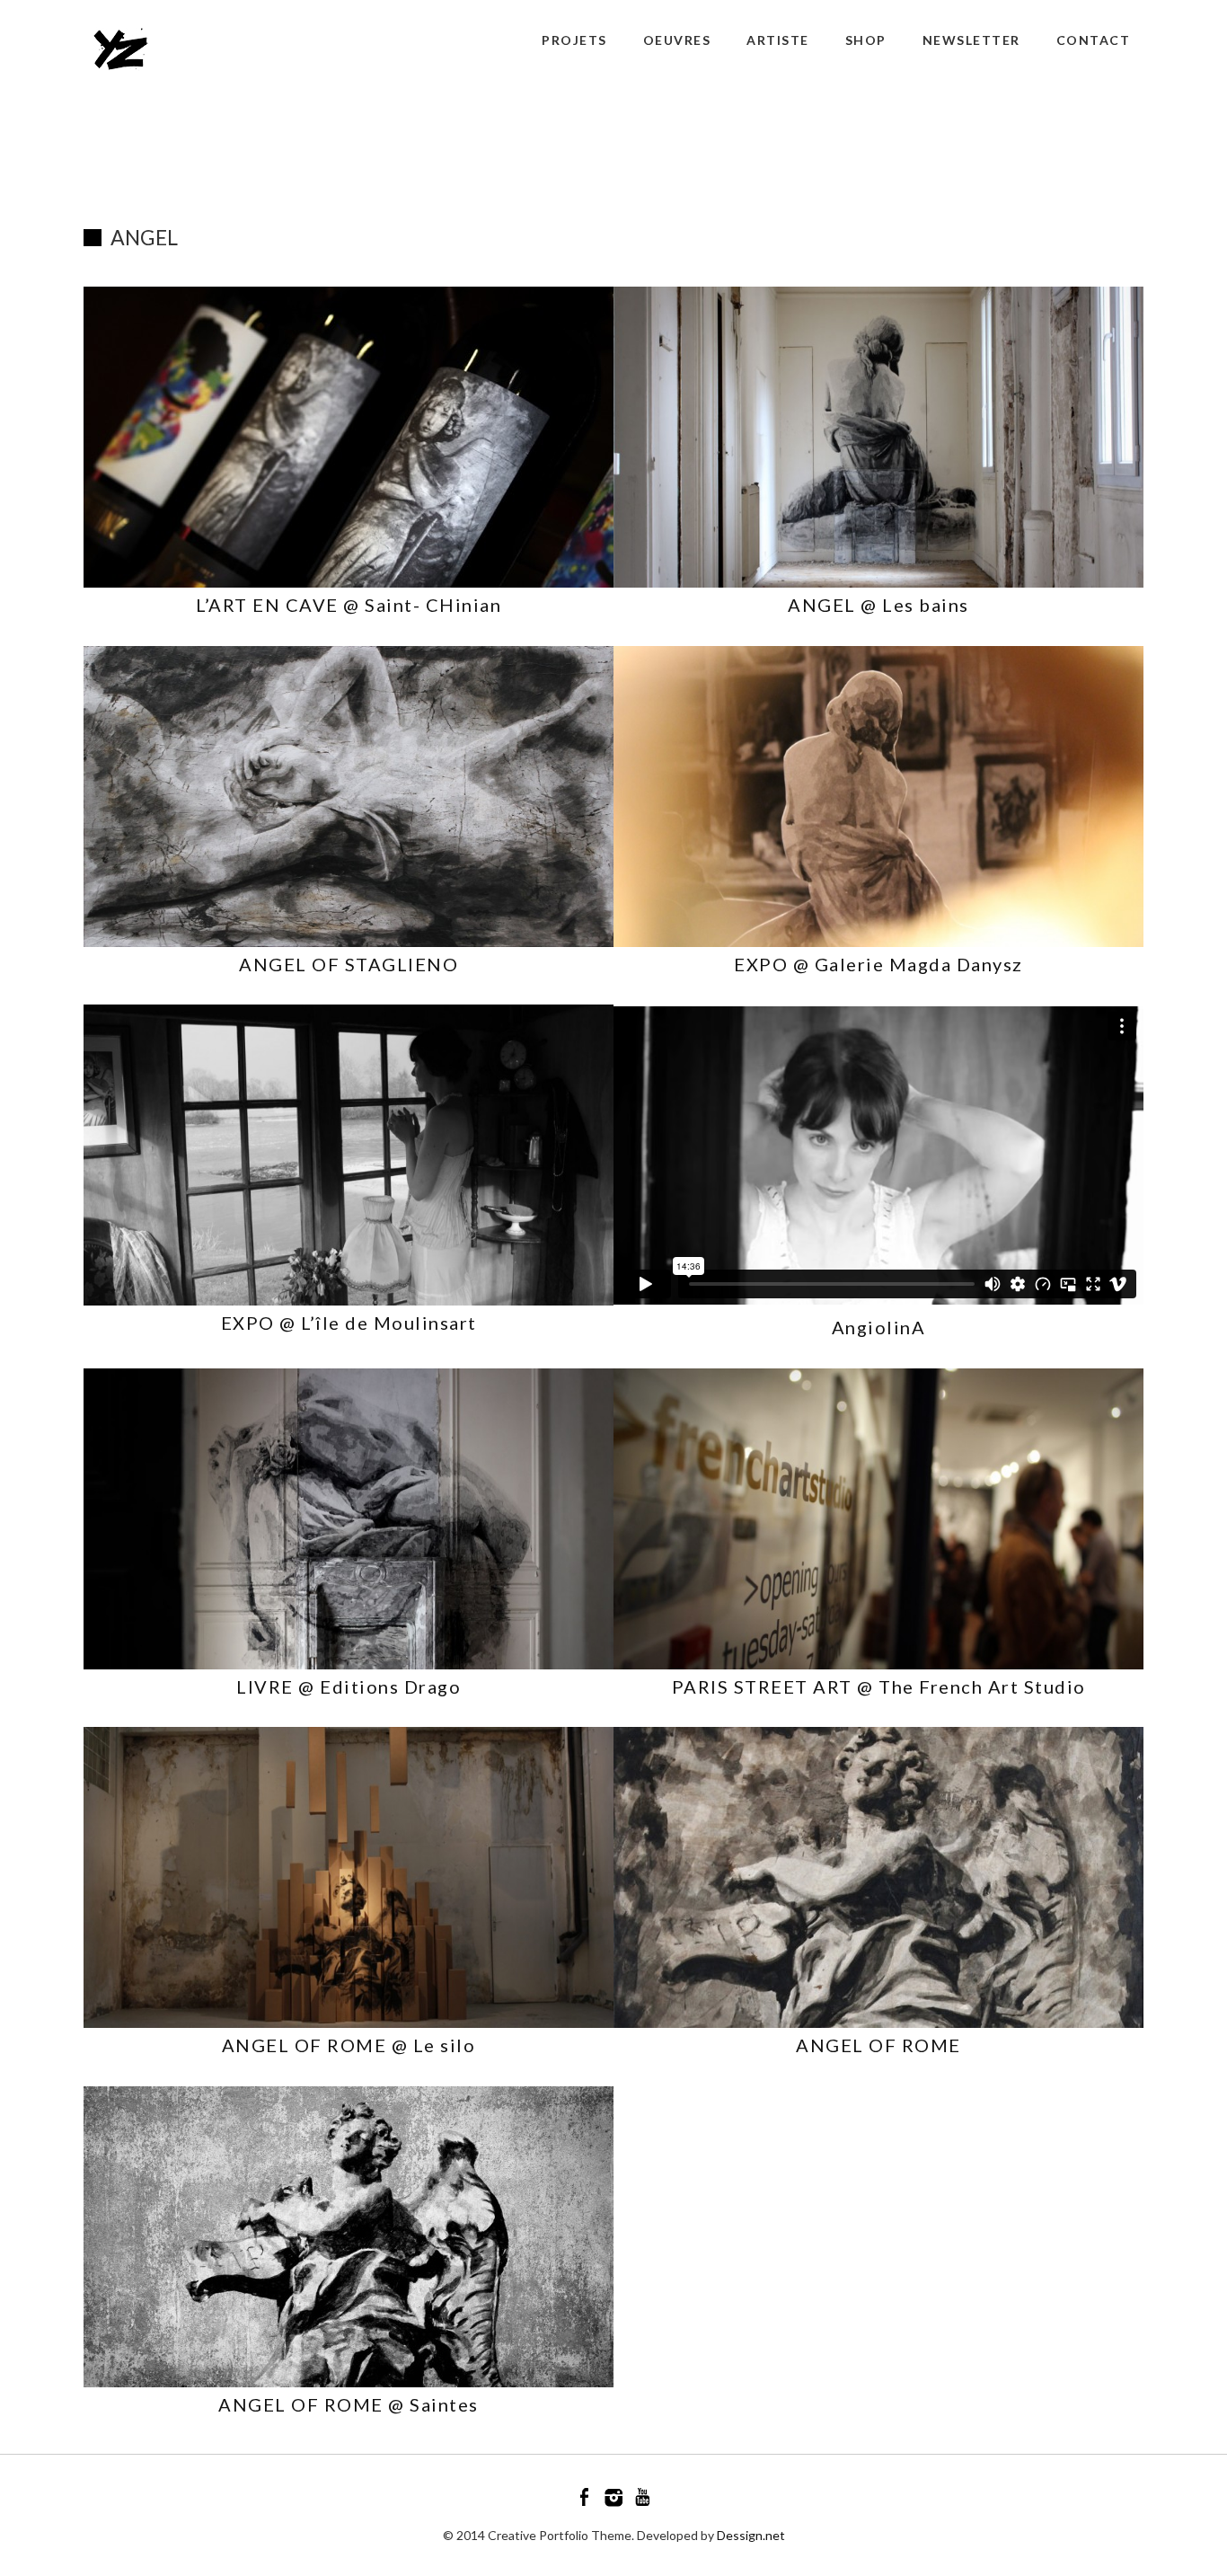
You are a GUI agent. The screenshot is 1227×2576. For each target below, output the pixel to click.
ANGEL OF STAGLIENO (349, 964)
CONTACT (1094, 40)
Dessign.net (751, 2535)
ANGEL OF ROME (878, 2045)
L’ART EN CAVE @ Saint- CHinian (349, 605)
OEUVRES (677, 40)
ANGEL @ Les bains (878, 605)
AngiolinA (879, 1327)
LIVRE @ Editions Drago (349, 1686)
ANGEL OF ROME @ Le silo (349, 2045)
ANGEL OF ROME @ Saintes (349, 2404)
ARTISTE (778, 40)
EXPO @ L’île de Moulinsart (349, 1323)
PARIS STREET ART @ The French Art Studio (879, 1686)
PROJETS (574, 40)
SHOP (866, 40)
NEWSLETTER (971, 40)
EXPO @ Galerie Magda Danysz (878, 964)
